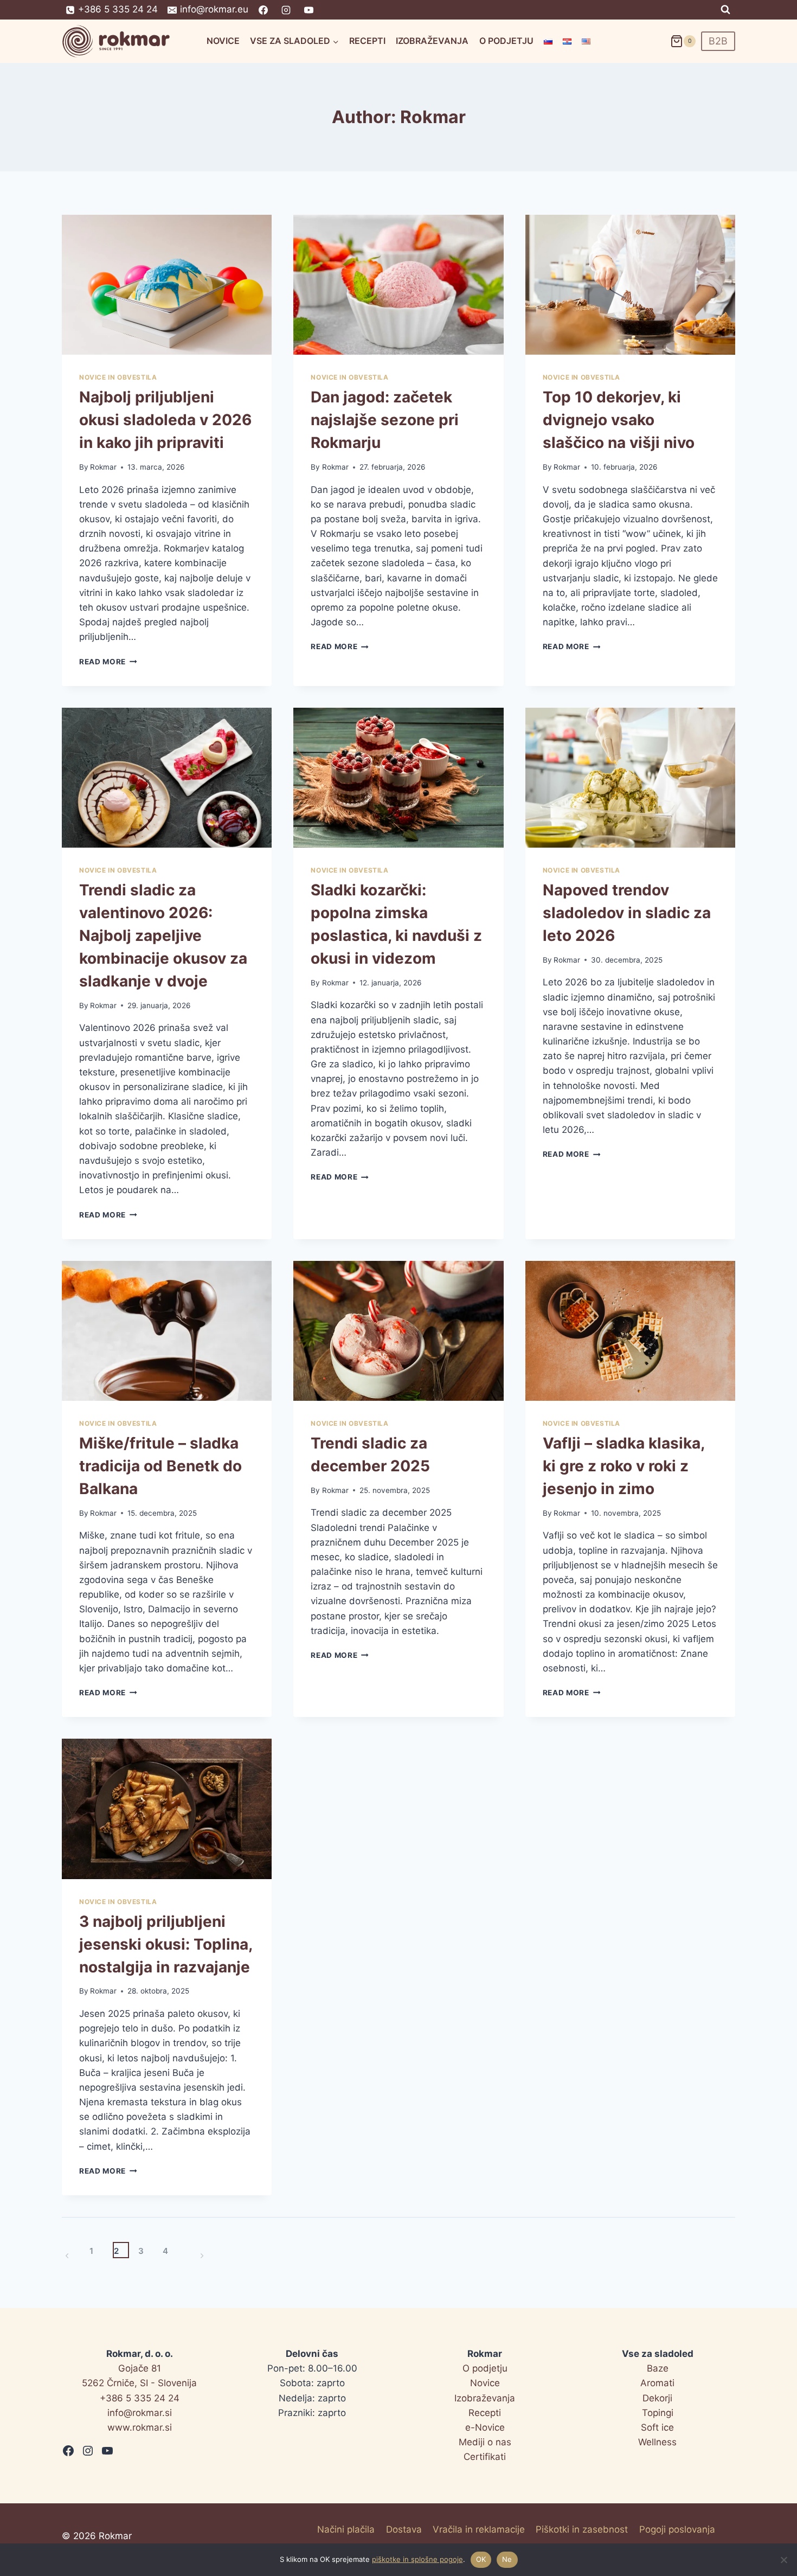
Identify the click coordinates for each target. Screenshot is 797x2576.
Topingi (658, 2413)
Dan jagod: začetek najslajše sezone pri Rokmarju (385, 420)
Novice (223, 41)
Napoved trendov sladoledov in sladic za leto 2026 (627, 913)
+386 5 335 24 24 (140, 2398)
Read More (108, 662)
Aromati (657, 2383)
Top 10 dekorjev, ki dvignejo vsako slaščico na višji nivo (619, 420)
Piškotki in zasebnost (582, 2529)
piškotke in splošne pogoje (417, 2559)
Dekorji (657, 2398)
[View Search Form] (725, 10)
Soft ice (657, 2427)
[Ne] (783, 2560)
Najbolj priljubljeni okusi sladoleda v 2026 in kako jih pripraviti (165, 420)
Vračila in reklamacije (479, 2529)
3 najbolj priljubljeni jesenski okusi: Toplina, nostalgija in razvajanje (166, 1944)
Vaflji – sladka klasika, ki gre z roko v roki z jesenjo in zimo (624, 1466)
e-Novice (485, 2427)
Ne (507, 2559)
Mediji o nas (485, 2442)
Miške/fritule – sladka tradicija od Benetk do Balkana (160, 1466)
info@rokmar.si (140, 2413)
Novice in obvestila (118, 377)
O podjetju (506, 41)
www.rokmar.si (140, 2427)
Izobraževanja (432, 41)
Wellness (657, 2442)
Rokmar (103, 467)
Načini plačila (346, 2529)
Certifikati (485, 2457)
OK (481, 2559)
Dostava (404, 2529)
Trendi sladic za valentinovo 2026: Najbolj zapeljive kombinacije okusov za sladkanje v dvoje (163, 935)
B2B (718, 41)
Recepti (367, 41)
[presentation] (167, 285)
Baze (658, 2368)
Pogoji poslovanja (677, 2529)
